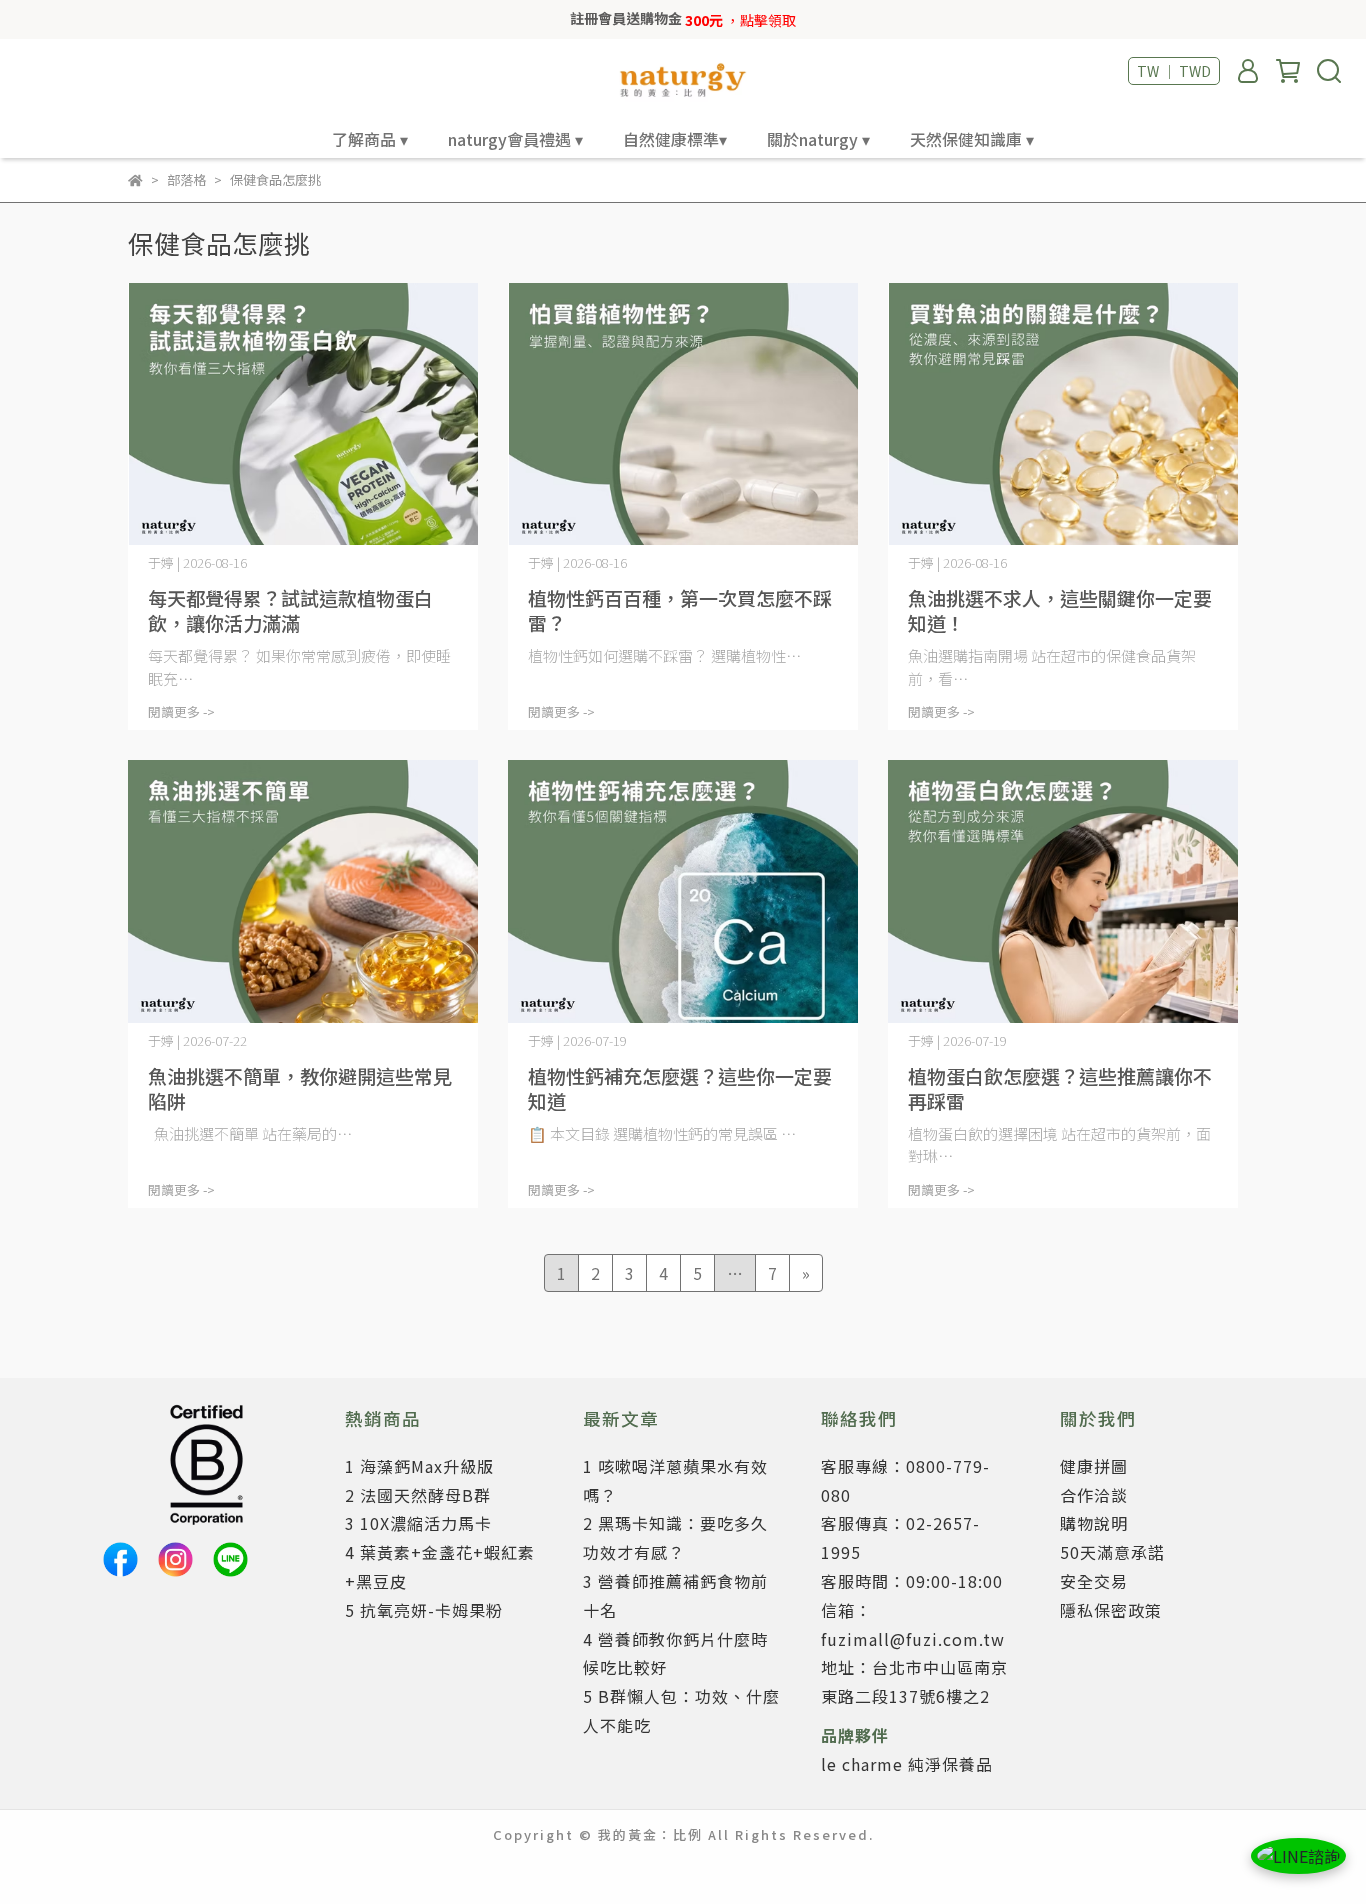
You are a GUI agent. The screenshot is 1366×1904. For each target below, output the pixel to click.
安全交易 (1094, 1581)
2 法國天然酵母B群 (418, 1495)
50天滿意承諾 (1112, 1552)
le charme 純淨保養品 (907, 1764)
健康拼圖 (1094, 1466)
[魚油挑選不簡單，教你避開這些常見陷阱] (303, 891)
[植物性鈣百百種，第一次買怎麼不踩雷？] (683, 414)
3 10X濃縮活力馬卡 (418, 1523)
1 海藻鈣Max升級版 (419, 1466)
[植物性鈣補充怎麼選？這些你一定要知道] (683, 891)
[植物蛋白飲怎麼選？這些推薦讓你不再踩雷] (1063, 891)
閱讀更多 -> (181, 711)
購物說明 (1094, 1523)
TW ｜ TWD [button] (1174, 71)
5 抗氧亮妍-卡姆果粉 (424, 1610)
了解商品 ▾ (370, 139)
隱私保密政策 (1111, 1610)
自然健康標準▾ (675, 139)
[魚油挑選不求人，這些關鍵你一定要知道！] (1063, 414)
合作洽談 (1094, 1495)
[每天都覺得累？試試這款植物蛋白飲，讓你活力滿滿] (303, 414)
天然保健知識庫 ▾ (972, 139)
